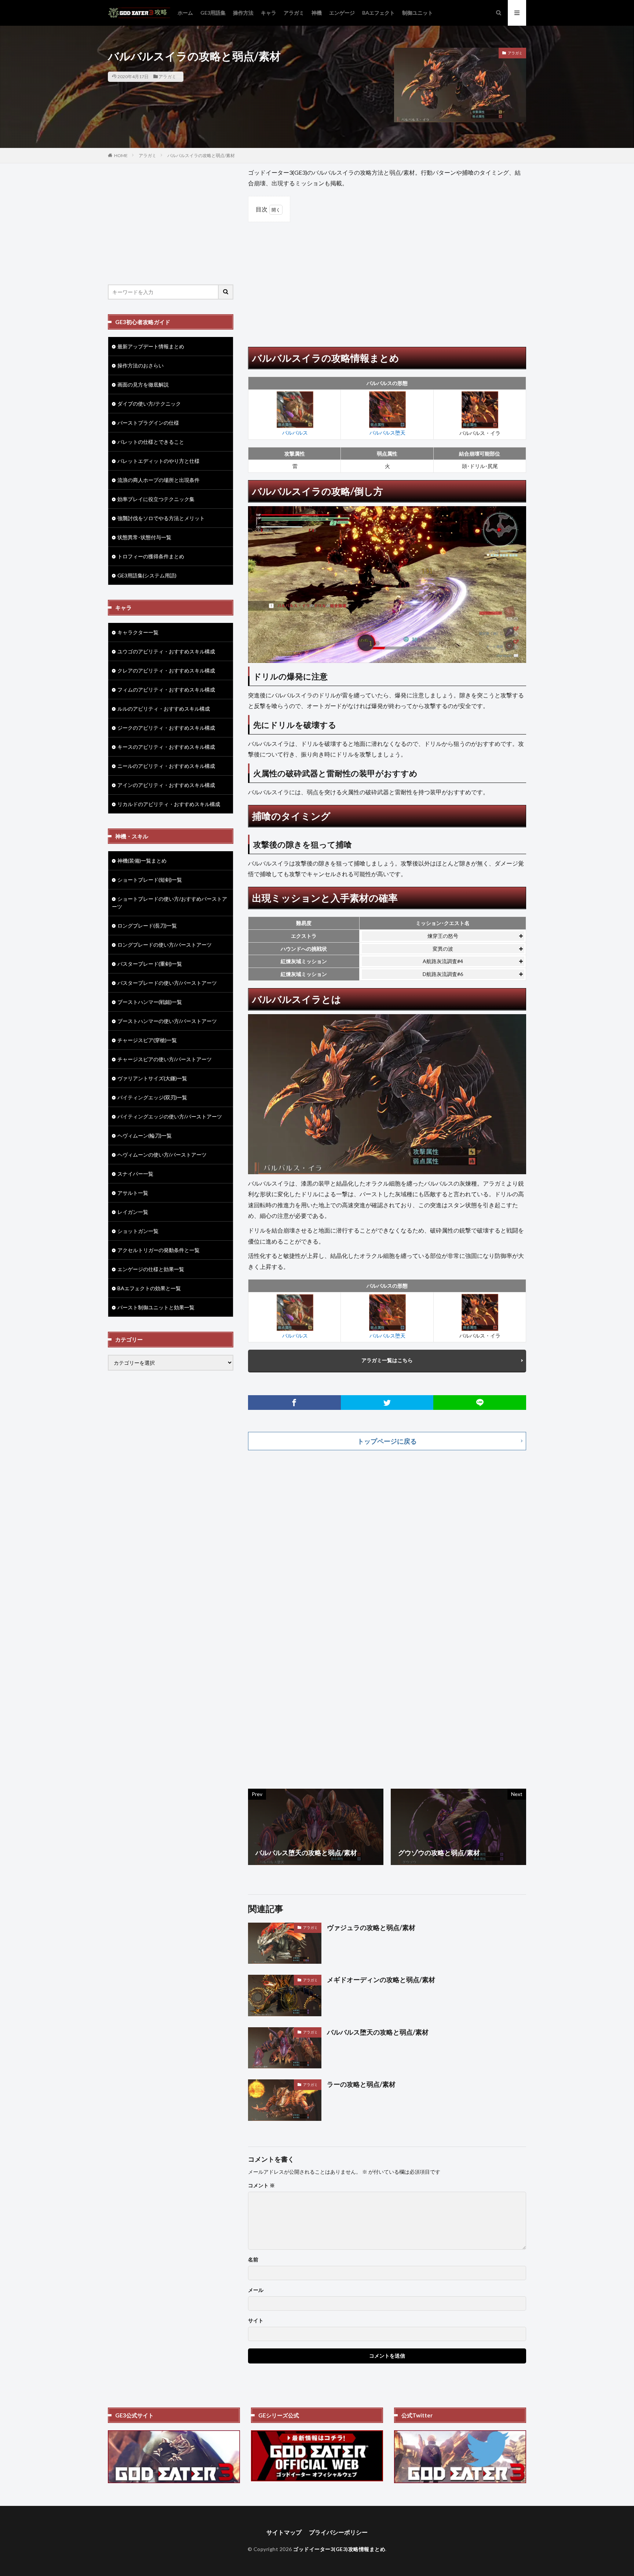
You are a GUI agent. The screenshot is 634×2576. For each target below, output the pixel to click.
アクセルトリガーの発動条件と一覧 (158, 1250)
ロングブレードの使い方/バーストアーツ (165, 945)
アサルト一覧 (133, 1193)
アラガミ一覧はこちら (387, 1360)
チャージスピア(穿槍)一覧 (147, 1040)
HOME (121, 155)
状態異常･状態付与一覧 (144, 537)
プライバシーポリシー (338, 2532)
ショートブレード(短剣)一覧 (150, 880)
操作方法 (243, 13)
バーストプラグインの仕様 (148, 423)
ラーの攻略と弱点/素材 (361, 2084)
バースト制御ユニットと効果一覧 (156, 1307)
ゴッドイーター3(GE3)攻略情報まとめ (339, 2549)
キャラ (269, 13)
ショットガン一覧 (138, 1231)
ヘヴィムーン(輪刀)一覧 (145, 1135)
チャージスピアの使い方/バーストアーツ (165, 1059)
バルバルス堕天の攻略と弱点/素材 (378, 2032)
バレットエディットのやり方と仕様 (158, 461)
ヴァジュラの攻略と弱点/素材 (371, 1927)
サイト (256, 2321)
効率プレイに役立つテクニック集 (156, 499)
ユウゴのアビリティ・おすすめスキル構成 (166, 651)
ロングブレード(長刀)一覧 (147, 926)
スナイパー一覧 (135, 1174)
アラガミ (294, 13)
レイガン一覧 (133, 1212)
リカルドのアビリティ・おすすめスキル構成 (169, 804)
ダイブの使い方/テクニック (149, 404)
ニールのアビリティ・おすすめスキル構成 (166, 766)
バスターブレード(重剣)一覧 (150, 964)
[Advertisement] (387, 281)
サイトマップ (284, 2532)
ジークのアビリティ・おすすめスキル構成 (166, 728)
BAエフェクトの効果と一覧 (149, 1288)
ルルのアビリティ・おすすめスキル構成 (164, 709)
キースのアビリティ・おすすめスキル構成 (166, 747)
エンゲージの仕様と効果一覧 (151, 1269)
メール (256, 2290)
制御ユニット (418, 13)
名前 (253, 2260)
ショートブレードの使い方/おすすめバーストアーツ (170, 903)
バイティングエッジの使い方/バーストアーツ (170, 1116)
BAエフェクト (378, 13)
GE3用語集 (213, 13)
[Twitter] (387, 1403)
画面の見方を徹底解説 (143, 384)
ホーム (185, 13)
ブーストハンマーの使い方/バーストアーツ (167, 1021)
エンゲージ (342, 13)
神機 (317, 13)
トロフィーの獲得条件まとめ (151, 556)
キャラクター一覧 (138, 632)
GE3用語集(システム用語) (147, 575)
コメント (261, 2185)
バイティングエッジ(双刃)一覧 (152, 1097)
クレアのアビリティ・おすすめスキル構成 (166, 670)
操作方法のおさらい (141, 365)
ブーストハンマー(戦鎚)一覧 (150, 1002)
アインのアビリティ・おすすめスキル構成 (166, 785)
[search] (226, 292)
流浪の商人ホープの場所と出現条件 (158, 480)
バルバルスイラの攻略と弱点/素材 (201, 155)
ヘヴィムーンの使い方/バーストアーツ (162, 1155)
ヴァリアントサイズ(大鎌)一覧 (152, 1078)
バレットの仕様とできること (151, 442)
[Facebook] (294, 1403)
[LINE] (480, 1403)
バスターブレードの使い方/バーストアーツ (167, 983)
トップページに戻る (387, 1441)
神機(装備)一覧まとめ (142, 861)
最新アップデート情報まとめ (151, 346)
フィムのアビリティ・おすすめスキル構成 (166, 690)
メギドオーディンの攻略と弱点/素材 (381, 1980)
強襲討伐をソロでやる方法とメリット (161, 518)
